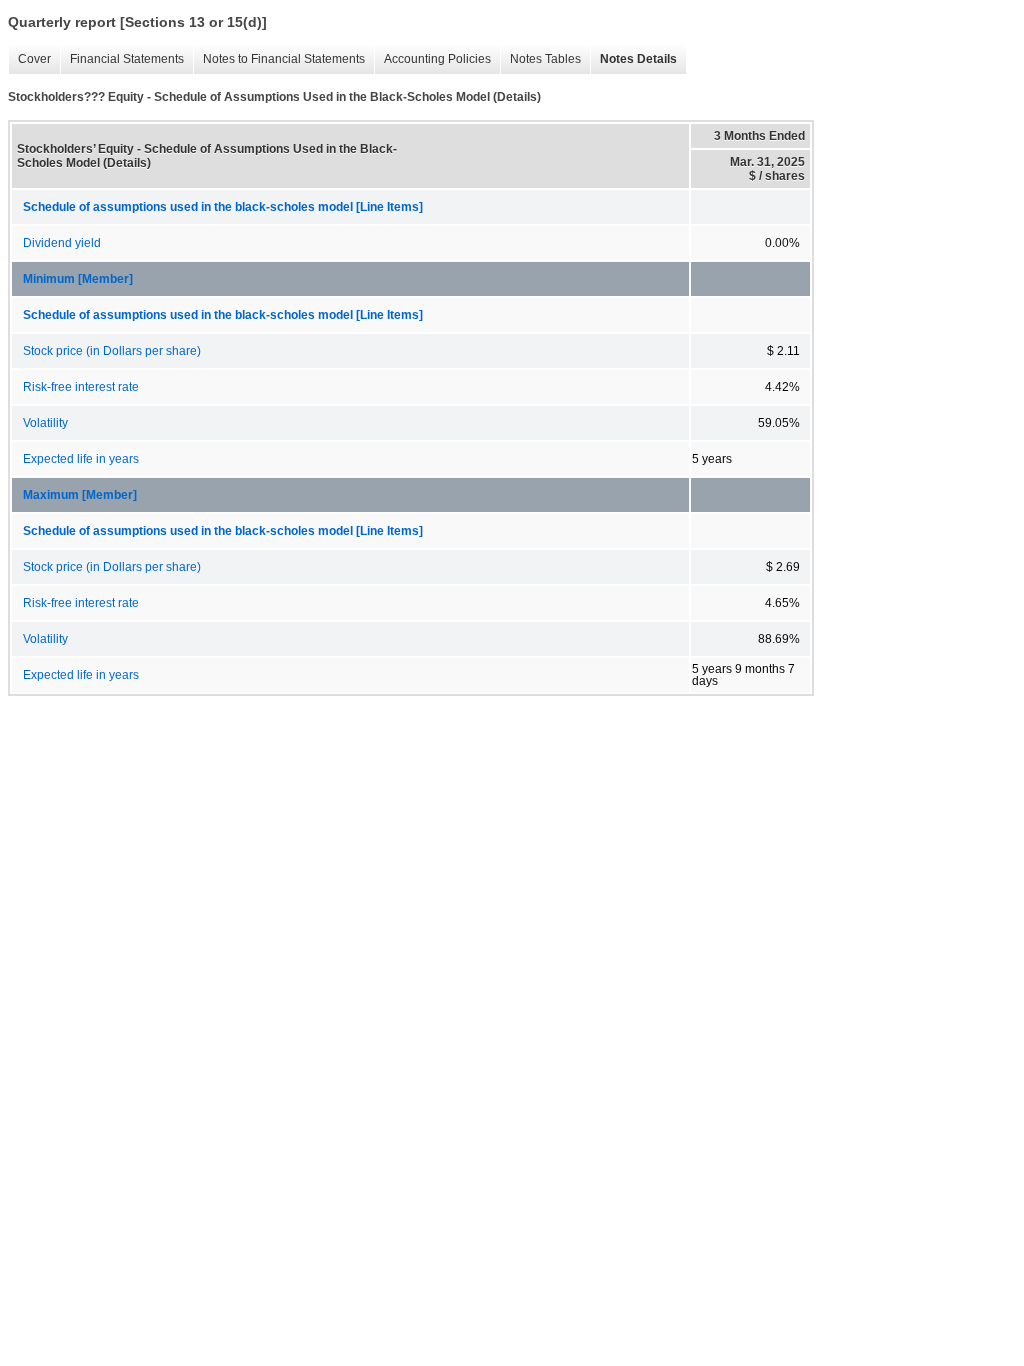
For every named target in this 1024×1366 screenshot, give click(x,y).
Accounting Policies (432, 59)
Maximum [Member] (80, 495)
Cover (29, 59)
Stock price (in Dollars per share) (112, 351)
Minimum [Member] (78, 279)
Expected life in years (81, 459)
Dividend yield (62, 243)
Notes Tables (540, 59)
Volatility (45, 423)
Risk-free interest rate (81, 387)
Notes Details (633, 59)
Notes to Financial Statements (279, 59)
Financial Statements (122, 59)
